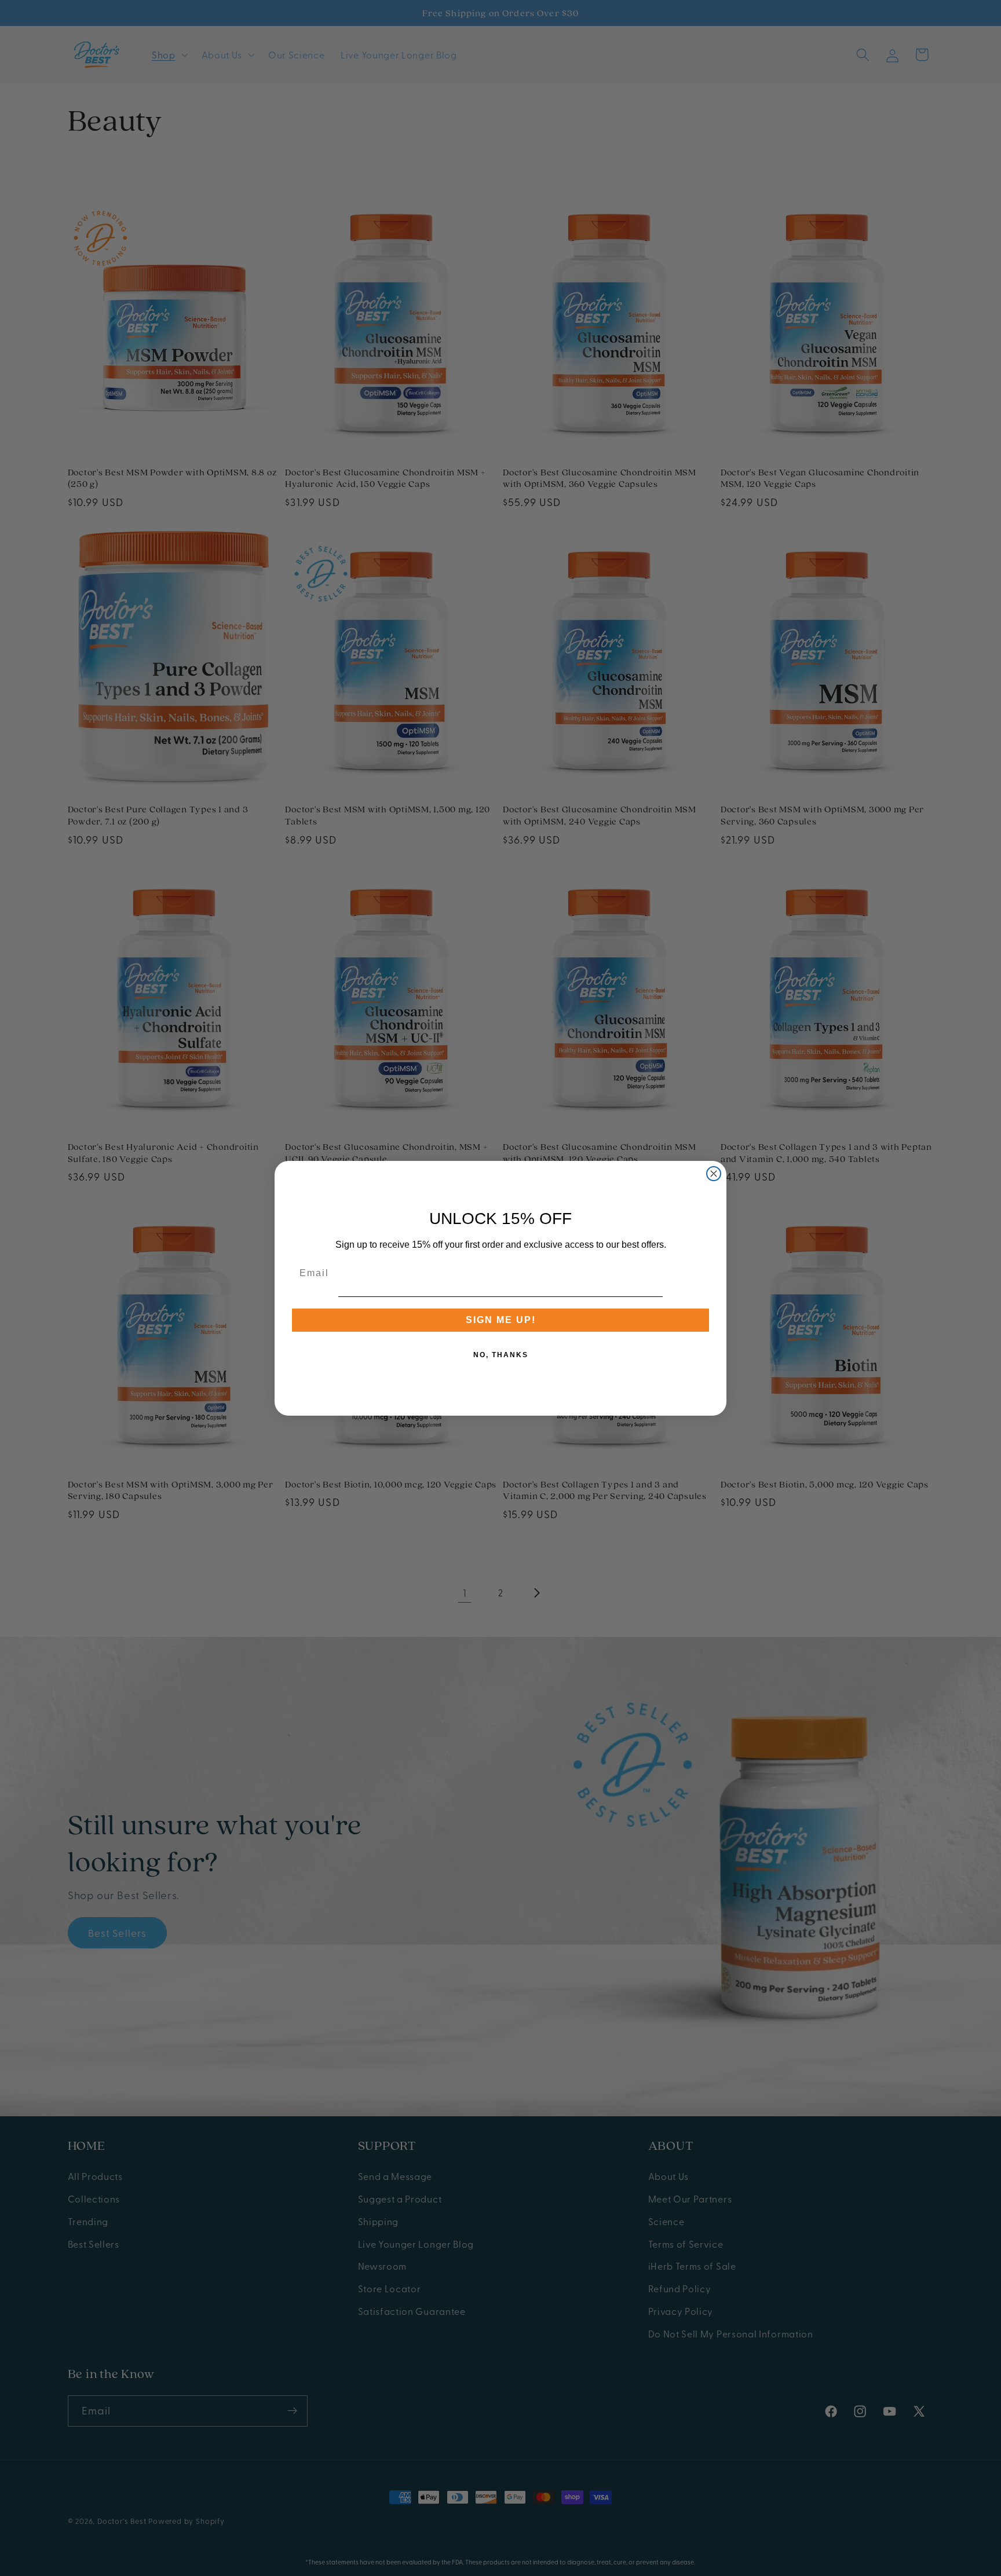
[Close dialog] (714, 1174)
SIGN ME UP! (501, 1320)
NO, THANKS (501, 1355)
